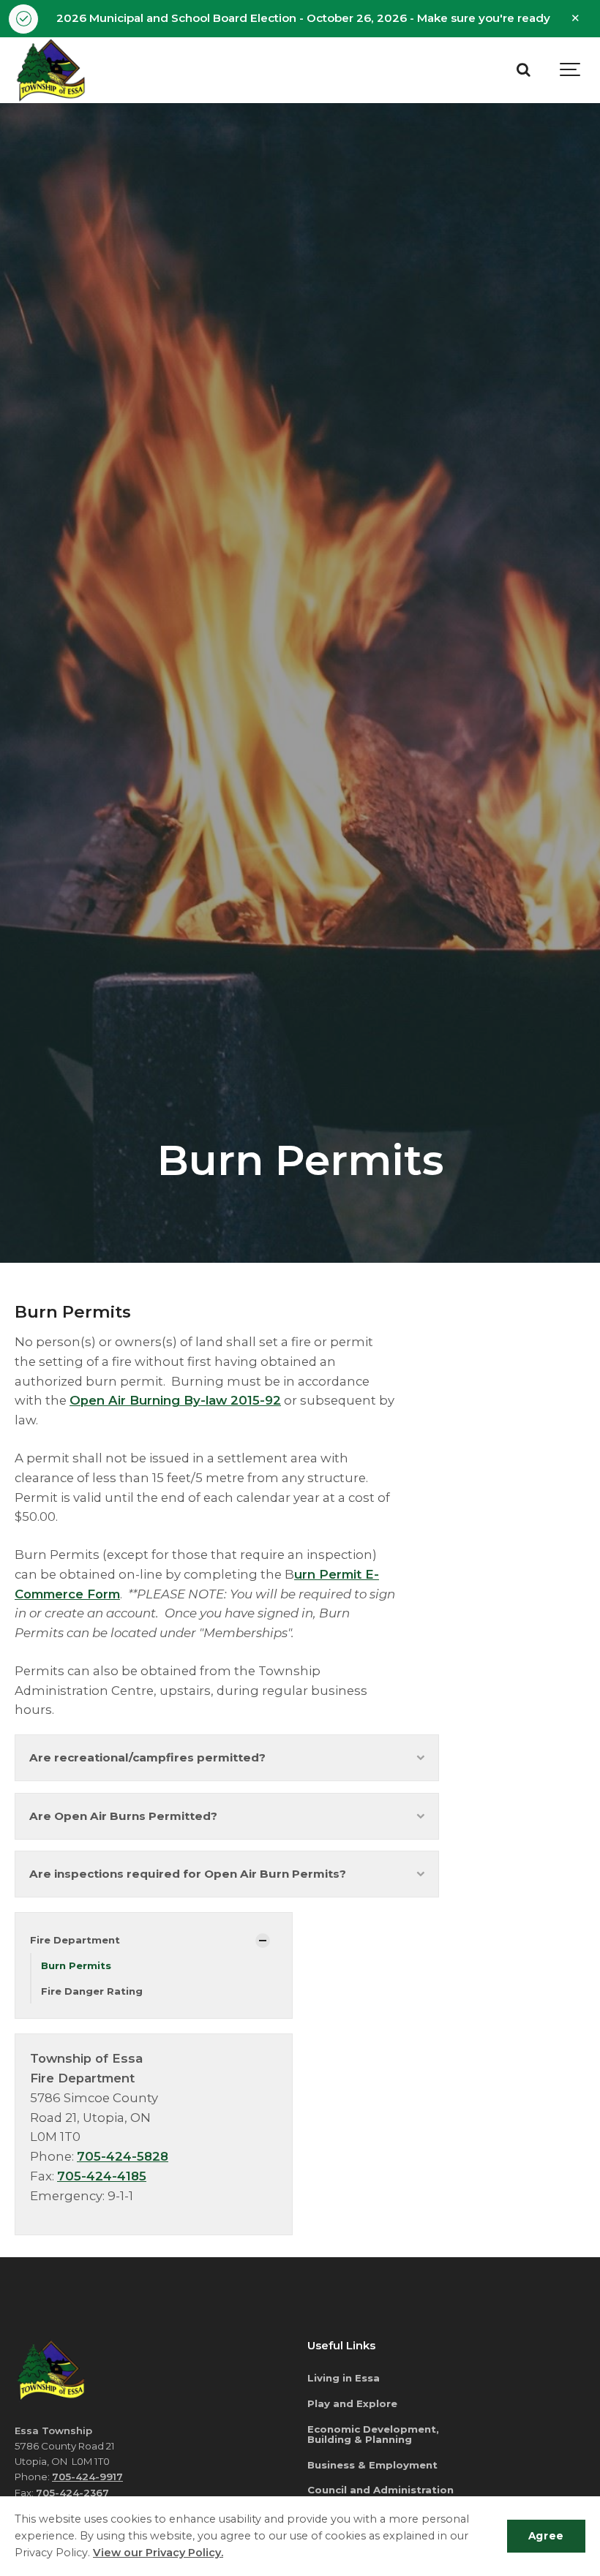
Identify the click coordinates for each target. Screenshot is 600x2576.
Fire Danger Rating (92, 1991)
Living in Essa (344, 2378)
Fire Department (75, 1940)
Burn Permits (76, 1965)
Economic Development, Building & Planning (373, 2435)
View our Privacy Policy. (158, 2553)
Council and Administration (380, 2490)
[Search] (523, 70)
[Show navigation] (571, 70)
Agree (546, 2536)
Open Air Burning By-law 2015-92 (175, 1400)
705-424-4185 (102, 2176)
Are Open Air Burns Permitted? (123, 1816)
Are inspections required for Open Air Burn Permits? (188, 1874)
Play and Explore (352, 2403)
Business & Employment (372, 2465)
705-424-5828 (123, 2156)
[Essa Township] (51, 70)
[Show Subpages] (263, 1941)
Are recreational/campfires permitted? (147, 1757)
